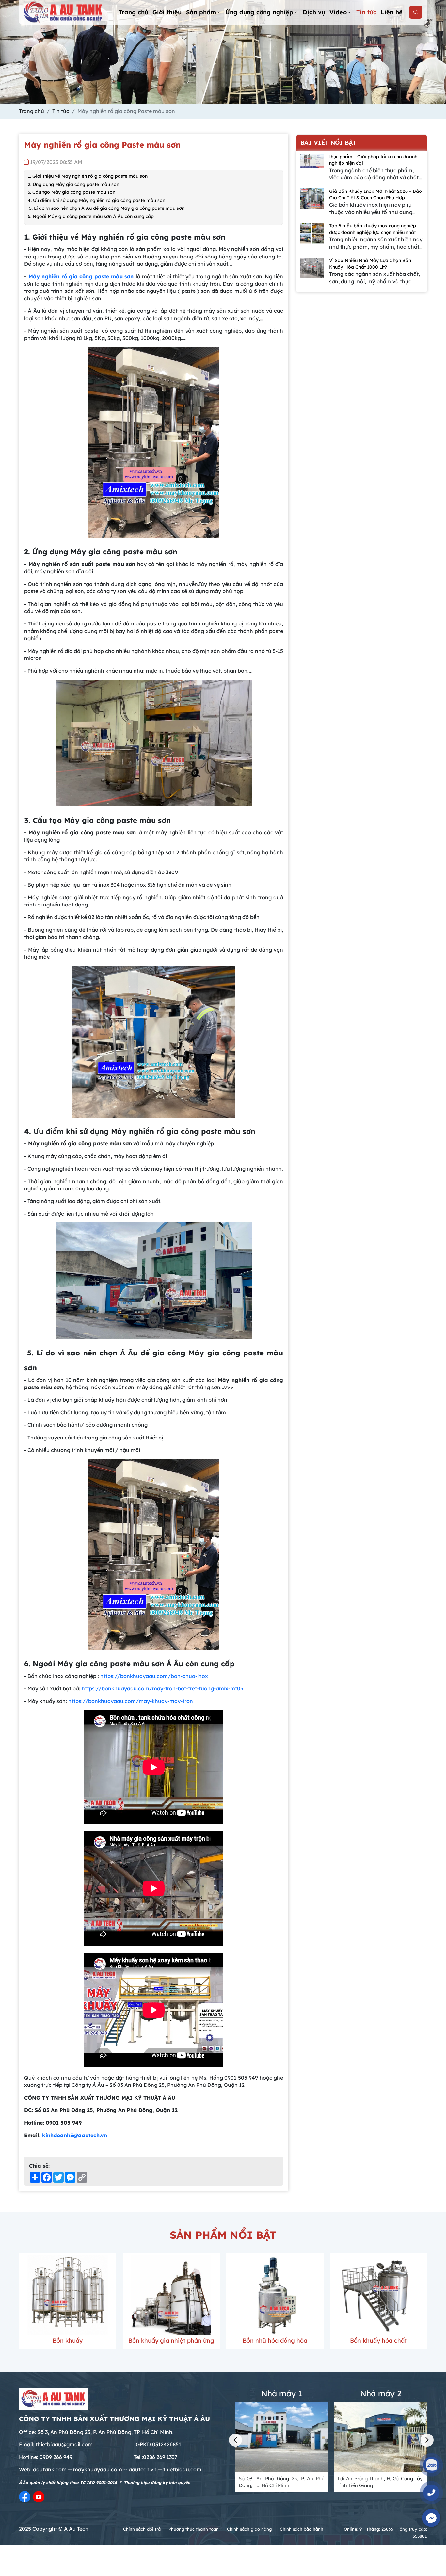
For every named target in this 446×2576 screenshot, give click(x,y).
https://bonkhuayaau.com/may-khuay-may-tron (131, 1701)
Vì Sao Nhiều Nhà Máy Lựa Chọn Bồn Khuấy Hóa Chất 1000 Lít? (370, 229)
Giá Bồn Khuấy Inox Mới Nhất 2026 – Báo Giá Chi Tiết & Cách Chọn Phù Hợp (375, 160)
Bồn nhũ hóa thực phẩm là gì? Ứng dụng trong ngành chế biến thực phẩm (373, 264)
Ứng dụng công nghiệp (259, 12)
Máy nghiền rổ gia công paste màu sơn (81, 276)
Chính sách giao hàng (249, 2529)
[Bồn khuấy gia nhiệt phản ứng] (68, 2295)
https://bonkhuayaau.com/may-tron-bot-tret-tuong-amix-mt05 (162, 1688)
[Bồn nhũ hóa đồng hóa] (171, 2295)
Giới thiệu (167, 12)
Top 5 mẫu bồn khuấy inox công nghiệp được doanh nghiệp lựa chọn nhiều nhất (373, 194)
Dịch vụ (314, 12)
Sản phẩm (201, 12)
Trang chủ (133, 12)
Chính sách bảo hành (302, 2529)
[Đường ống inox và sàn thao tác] (379, 2295)
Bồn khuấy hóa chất (275, 2341)
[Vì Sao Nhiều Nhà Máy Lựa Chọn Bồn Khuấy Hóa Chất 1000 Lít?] (312, 237)
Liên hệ (392, 12)
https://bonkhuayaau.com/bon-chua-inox (154, 1676)
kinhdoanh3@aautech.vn (75, 2135)
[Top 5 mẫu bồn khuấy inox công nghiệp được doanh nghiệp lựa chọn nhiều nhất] (312, 202)
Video (338, 12)
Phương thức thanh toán (194, 2529)
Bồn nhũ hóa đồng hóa (171, 2341)
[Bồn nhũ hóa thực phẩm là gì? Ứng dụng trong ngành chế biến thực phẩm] (312, 271)
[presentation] (235, 2440)
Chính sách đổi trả (142, 2529)
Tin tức (366, 12)
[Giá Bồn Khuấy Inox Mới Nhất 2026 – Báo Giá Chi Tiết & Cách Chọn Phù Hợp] (312, 167)
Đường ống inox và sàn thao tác (379, 2345)
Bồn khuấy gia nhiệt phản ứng (68, 2341)
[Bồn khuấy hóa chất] (275, 2295)
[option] (362, 171)
